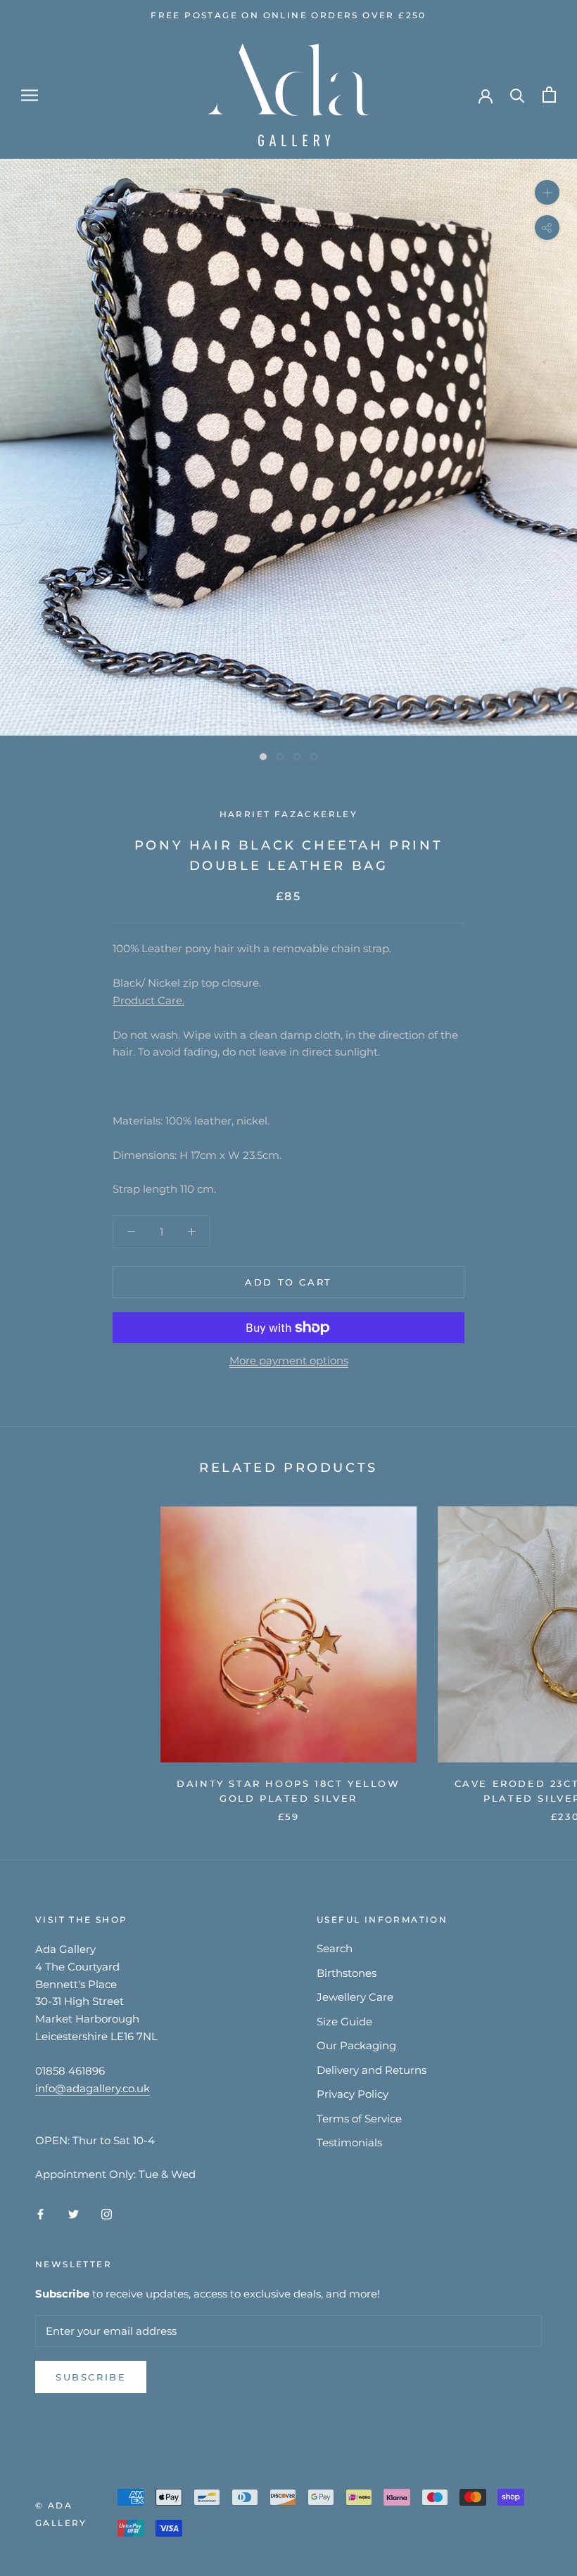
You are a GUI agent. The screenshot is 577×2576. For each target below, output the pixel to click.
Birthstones (347, 1973)
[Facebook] (40, 2213)
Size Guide (344, 2021)
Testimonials (349, 2142)
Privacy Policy (353, 2094)
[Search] (518, 95)
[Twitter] (74, 2213)
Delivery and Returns (372, 2070)
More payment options (289, 1360)
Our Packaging (356, 2045)
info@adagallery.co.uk (93, 2088)
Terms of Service (359, 2119)
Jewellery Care (355, 1997)
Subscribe (91, 2377)
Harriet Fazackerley (289, 814)
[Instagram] (107, 2213)
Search (335, 1948)
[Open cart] (549, 95)
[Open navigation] (30, 95)
